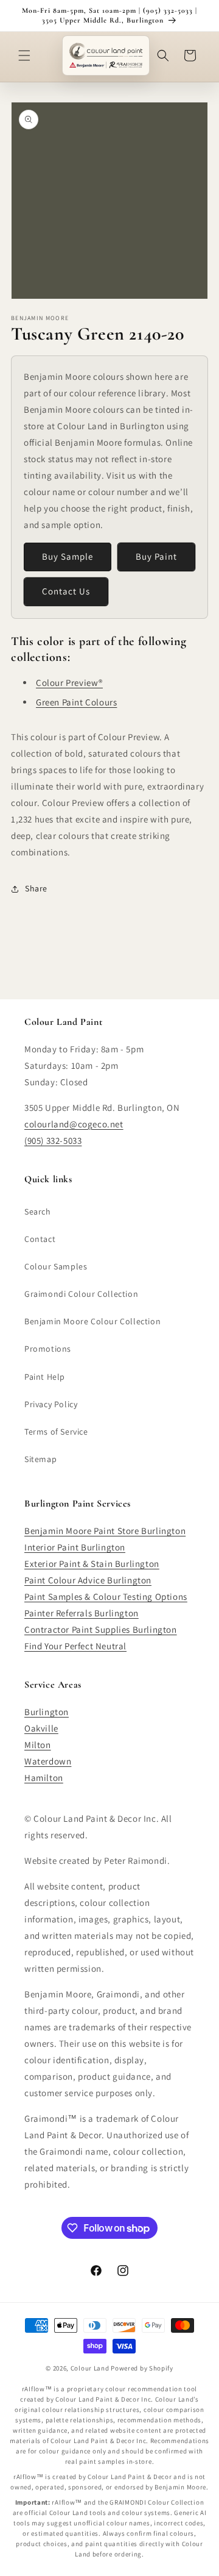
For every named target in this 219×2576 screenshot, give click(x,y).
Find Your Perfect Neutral (75, 1646)
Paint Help (45, 1377)
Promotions (48, 1349)
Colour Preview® (69, 683)
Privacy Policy (51, 1404)
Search (38, 1211)
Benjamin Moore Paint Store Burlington (105, 1531)
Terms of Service (56, 1432)
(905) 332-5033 (53, 1140)
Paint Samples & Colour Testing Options (106, 1597)
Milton (38, 1745)
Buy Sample (68, 556)
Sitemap (40, 1459)
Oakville (41, 1728)
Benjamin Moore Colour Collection (92, 1321)
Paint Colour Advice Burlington (88, 1580)
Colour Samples (56, 1266)
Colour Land (90, 2368)
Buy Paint (156, 556)
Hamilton (44, 1778)
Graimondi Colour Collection (81, 1294)
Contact (40, 1239)
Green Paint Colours (76, 702)
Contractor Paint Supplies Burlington (101, 1629)
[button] (24, 55)
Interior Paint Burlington (75, 1547)
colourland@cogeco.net (74, 1124)
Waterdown (48, 1761)
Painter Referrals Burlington (82, 1613)
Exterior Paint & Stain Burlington (92, 1564)
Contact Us (66, 591)
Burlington (47, 1712)
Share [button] (36, 888)
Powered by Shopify (142, 2368)
